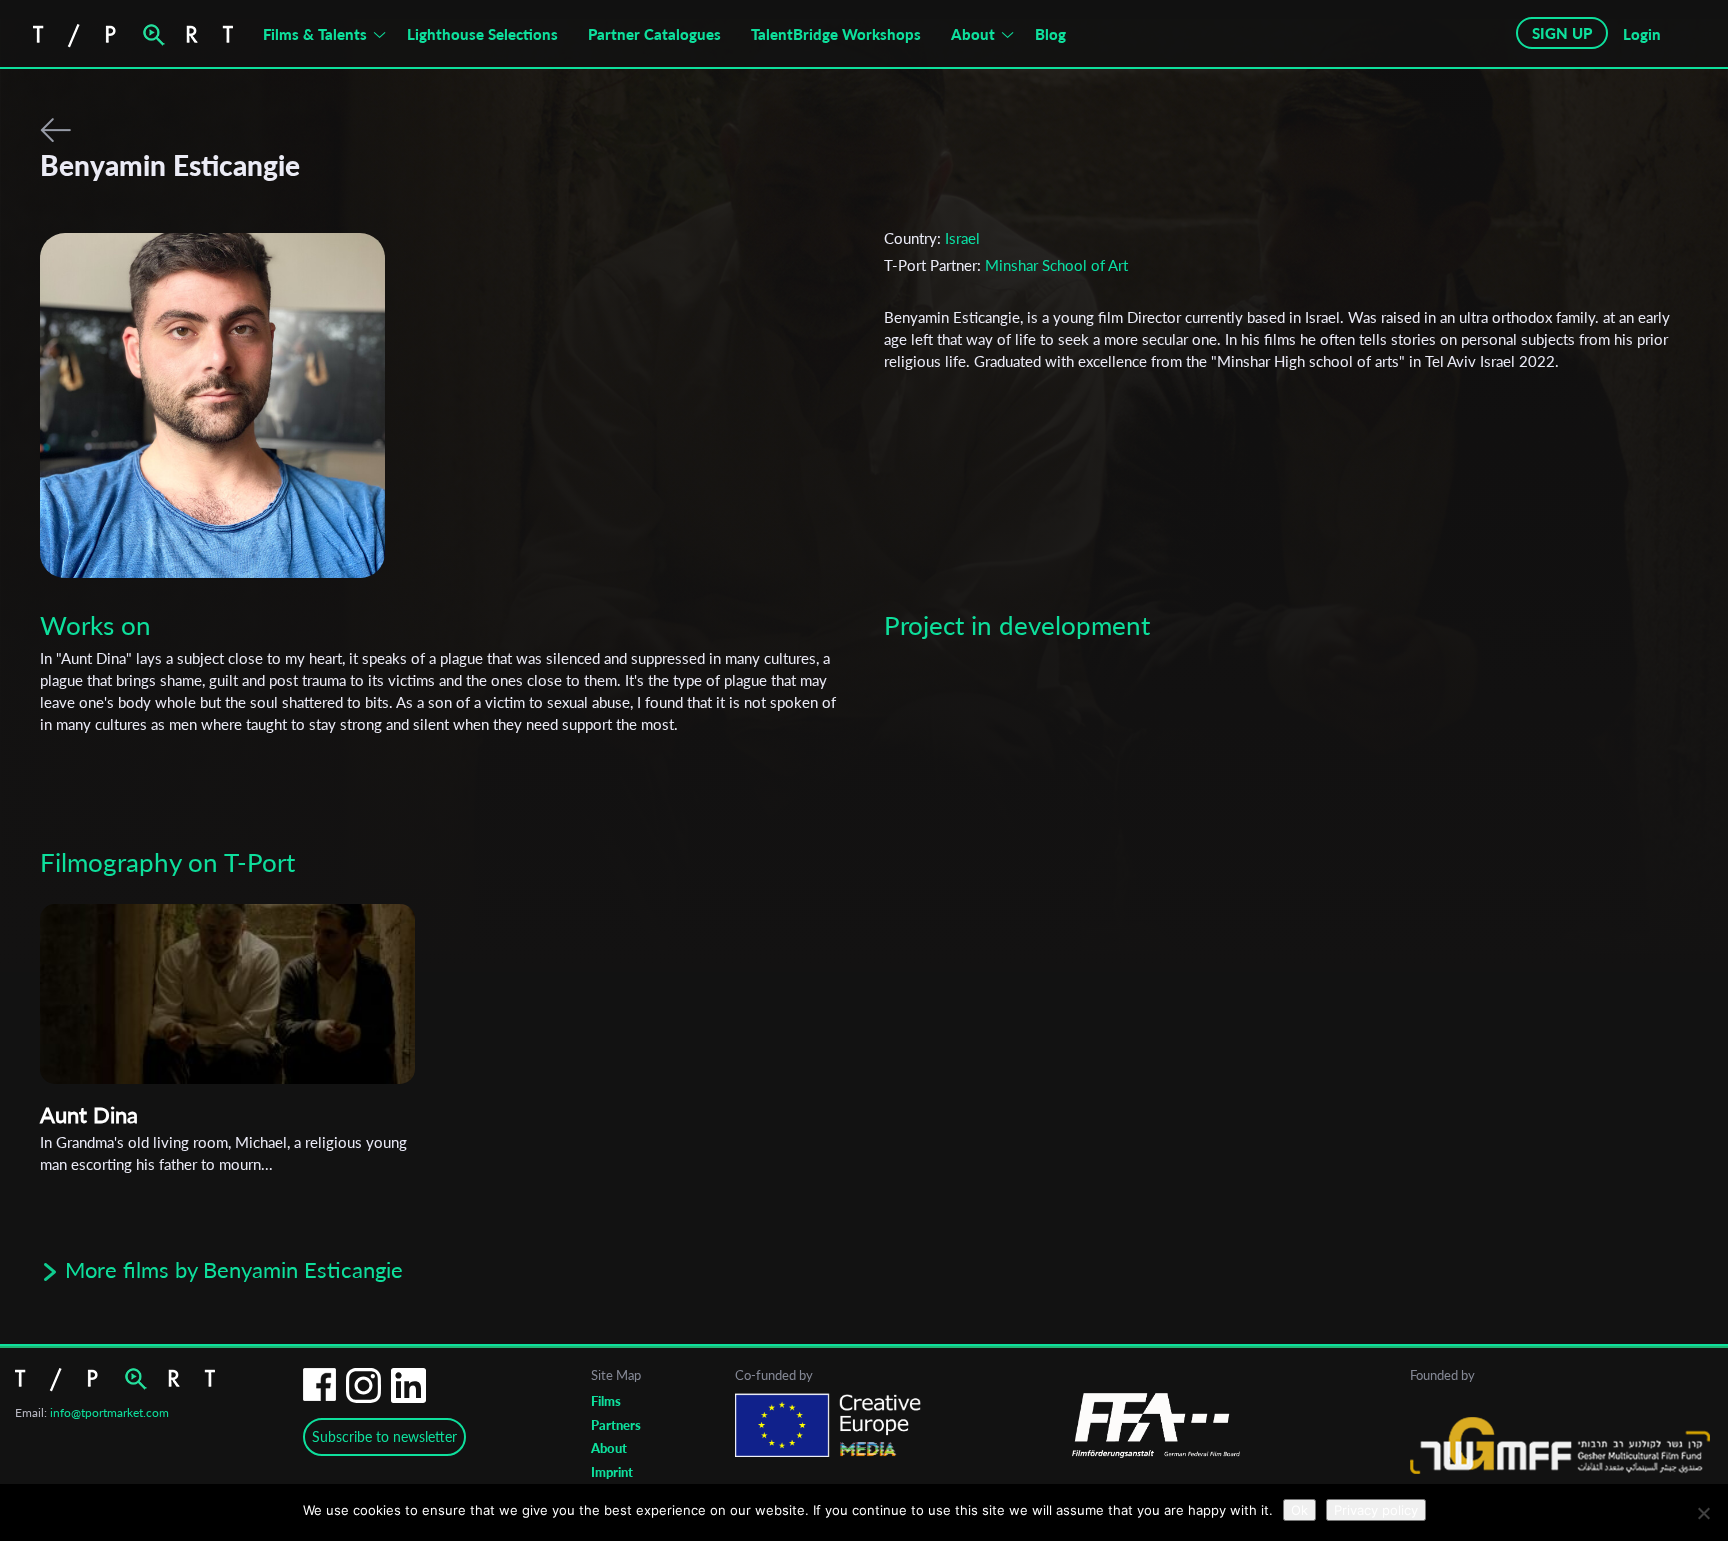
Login (1642, 34)
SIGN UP (1562, 33)
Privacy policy (1376, 1510)
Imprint (612, 1472)
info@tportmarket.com (109, 1412)
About (973, 34)
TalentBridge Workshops (836, 34)
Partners (616, 1425)
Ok (1299, 1510)
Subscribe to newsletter (384, 1436)
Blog (1050, 34)
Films (606, 1401)
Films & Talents (315, 34)
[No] (1703, 1513)
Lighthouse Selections (482, 34)
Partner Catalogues (654, 34)
